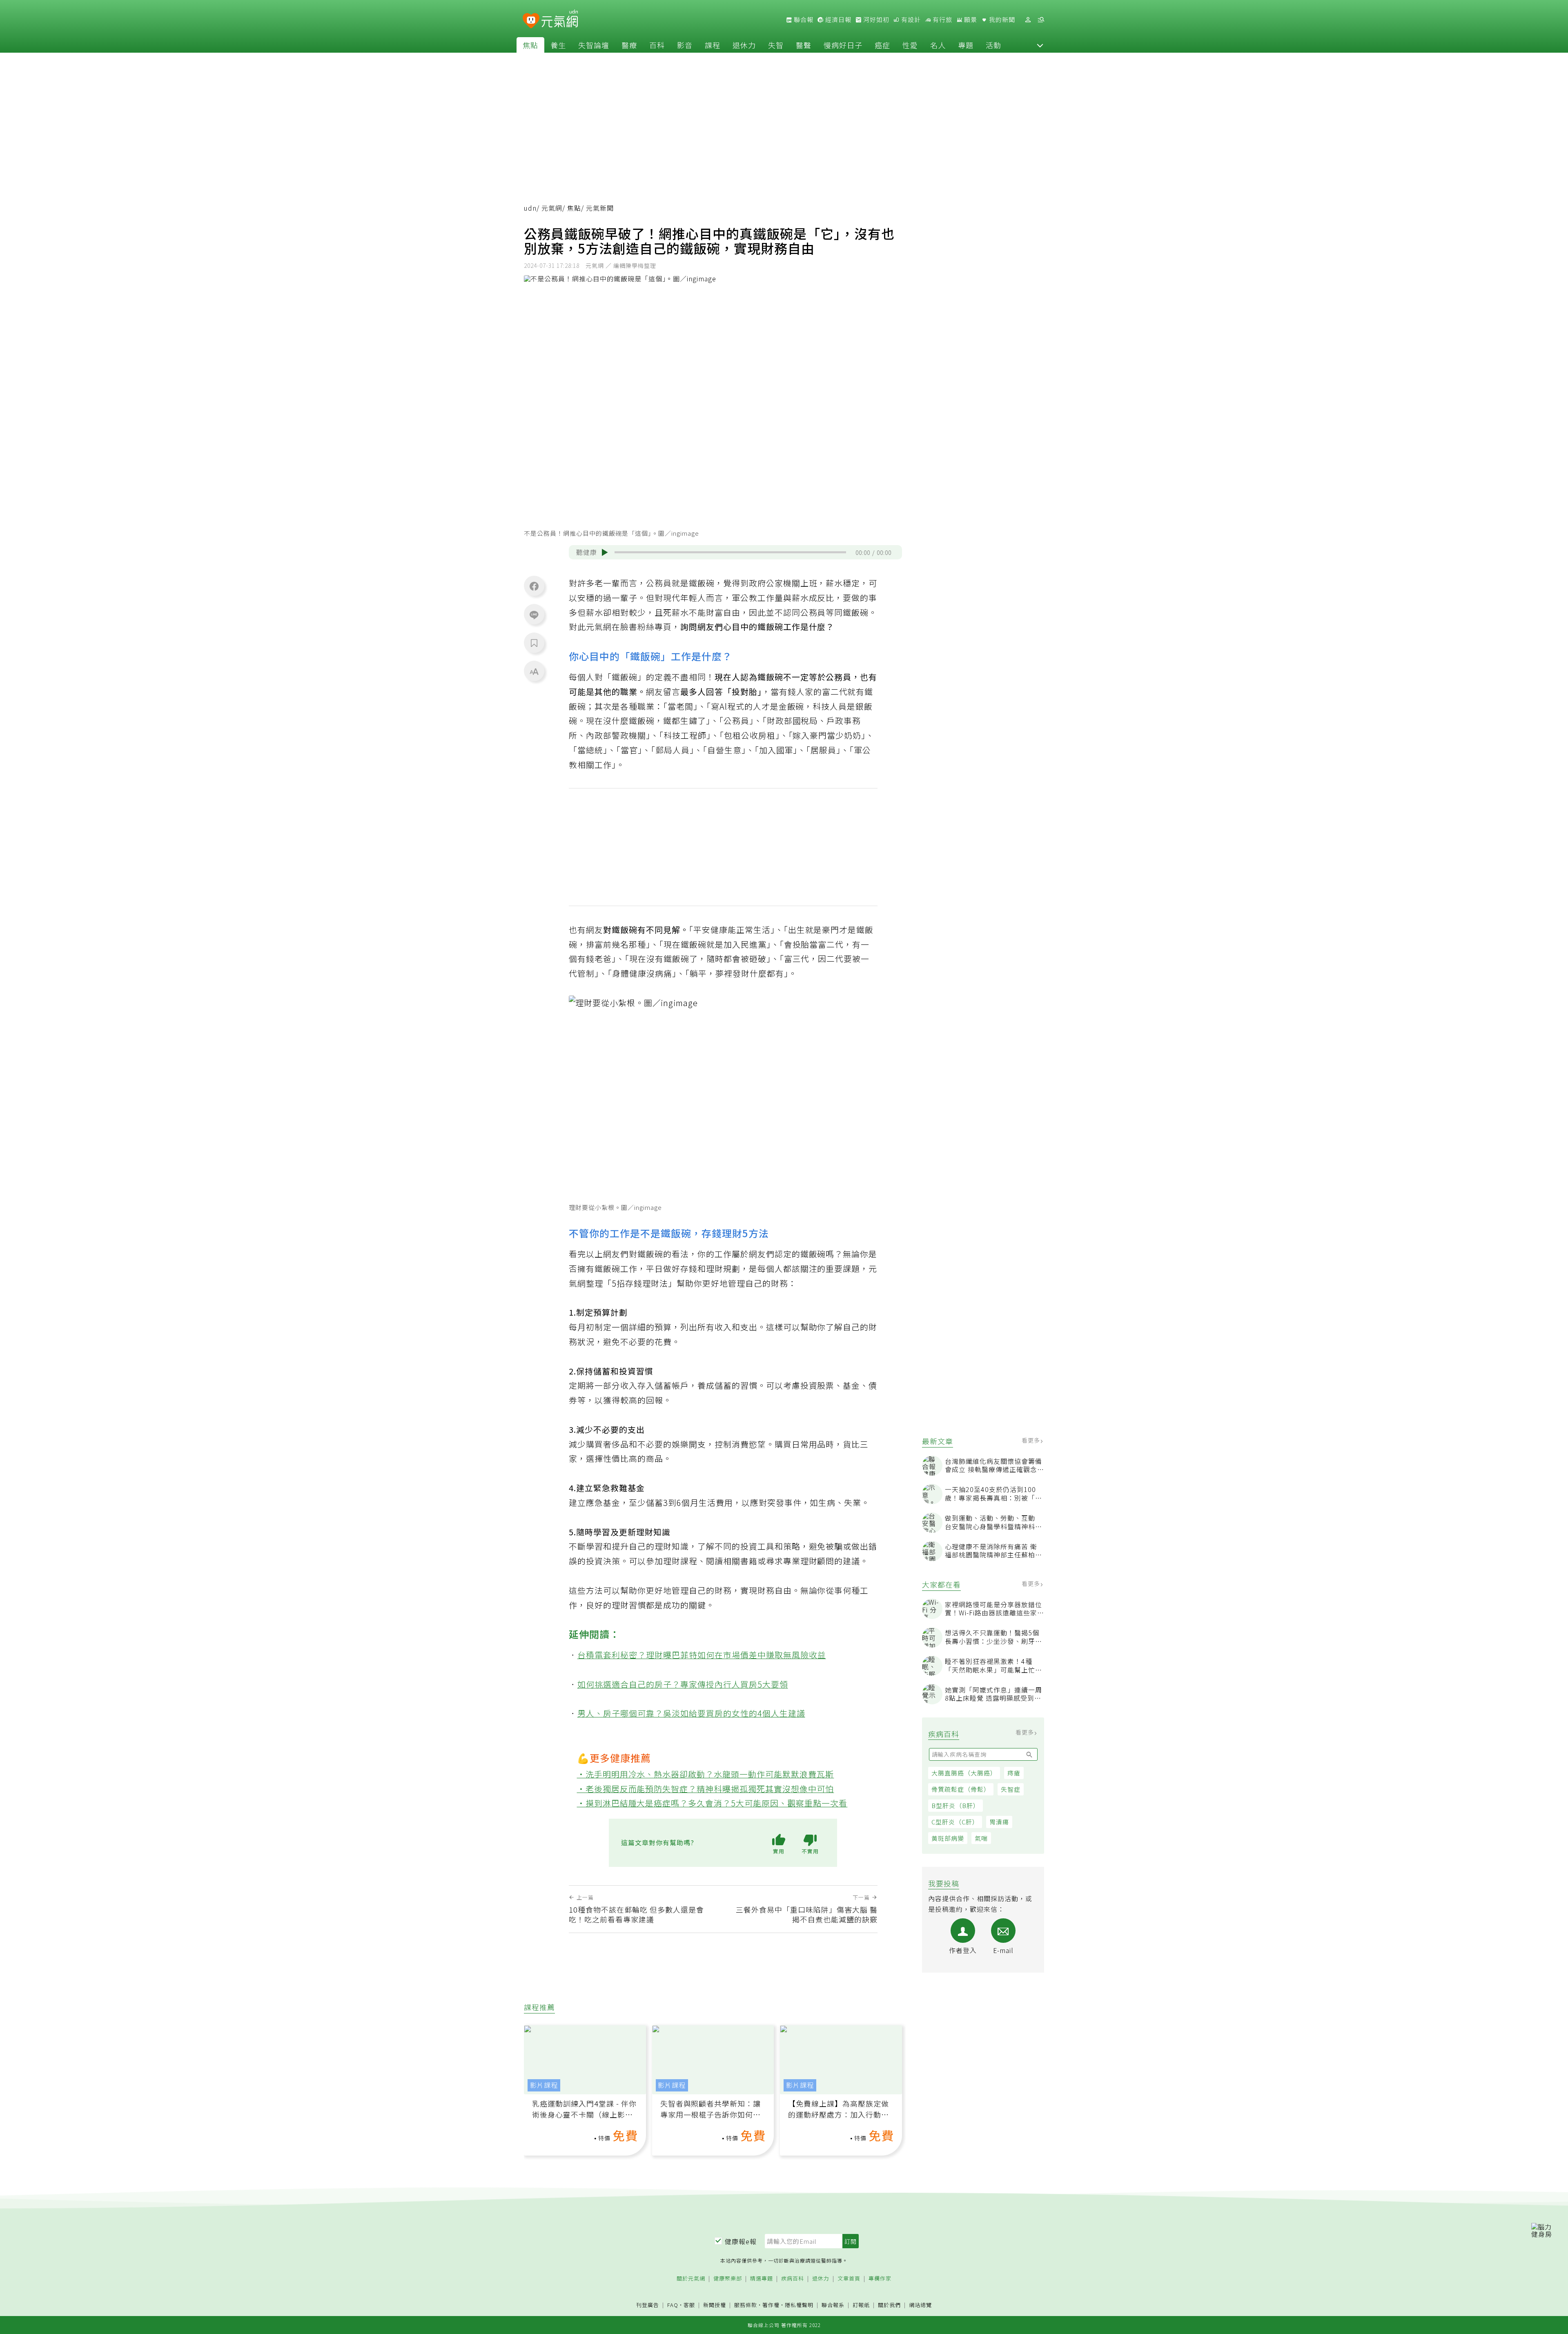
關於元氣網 (691, 2279)
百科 (657, 45)
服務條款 (746, 2305)
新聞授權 (715, 2305)
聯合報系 (833, 2305)
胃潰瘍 (999, 1822)
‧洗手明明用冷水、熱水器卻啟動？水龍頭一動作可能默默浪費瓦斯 (706, 1774)
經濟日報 (837, 20)
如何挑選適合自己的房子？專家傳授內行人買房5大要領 (683, 1684)
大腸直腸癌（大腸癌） (964, 1773)
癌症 (882, 45)
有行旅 (942, 20)
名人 (938, 45)
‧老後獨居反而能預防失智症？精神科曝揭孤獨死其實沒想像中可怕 (706, 1789)
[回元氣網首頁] (560, 20)
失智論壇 (594, 45)
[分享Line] (534, 615)
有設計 (910, 20)
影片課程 (544, 2085)
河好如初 (875, 20)
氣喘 (981, 1838)
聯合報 (803, 20)
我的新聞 (1001, 20)
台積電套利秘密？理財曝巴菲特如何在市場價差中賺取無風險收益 (702, 1655)
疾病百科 (793, 2279)
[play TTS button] (605, 552)
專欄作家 (880, 2279)
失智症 (1011, 1789)
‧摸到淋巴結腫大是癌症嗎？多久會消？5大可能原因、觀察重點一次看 (712, 1803)
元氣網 (552, 208)
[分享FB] (534, 586)
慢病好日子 (843, 45)
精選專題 (762, 2279)
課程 (713, 45)
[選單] (1041, 20)
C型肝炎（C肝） (955, 1822)
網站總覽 (920, 2305)
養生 (558, 45)
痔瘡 (1014, 1773)
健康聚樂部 (728, 2279)
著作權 (771, 2305)
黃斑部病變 (948, 1838)
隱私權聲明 (799, 2305)
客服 (689, 2305)
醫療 (629, 45)
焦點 (530, 45)
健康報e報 (741, 2241)
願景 (970, 20)
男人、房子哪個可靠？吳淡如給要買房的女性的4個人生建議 (691, 1713)
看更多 (1032, 1440)
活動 (993, 45)
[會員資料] (1028, 20)
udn (530, 208)
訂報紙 (861, 2305)
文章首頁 (849, 2279)
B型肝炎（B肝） (955, 1805)
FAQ (673, 2305)
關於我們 (889, 2305)
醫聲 (804, 45)
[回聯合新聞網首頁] (531, 21)
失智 (776, 45)
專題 (966, 45)
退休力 (744, 45)
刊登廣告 (648, 2305)
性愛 (910, 45)
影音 (685, 45)
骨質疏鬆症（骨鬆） (961, 1789)
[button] (1040, 45)
